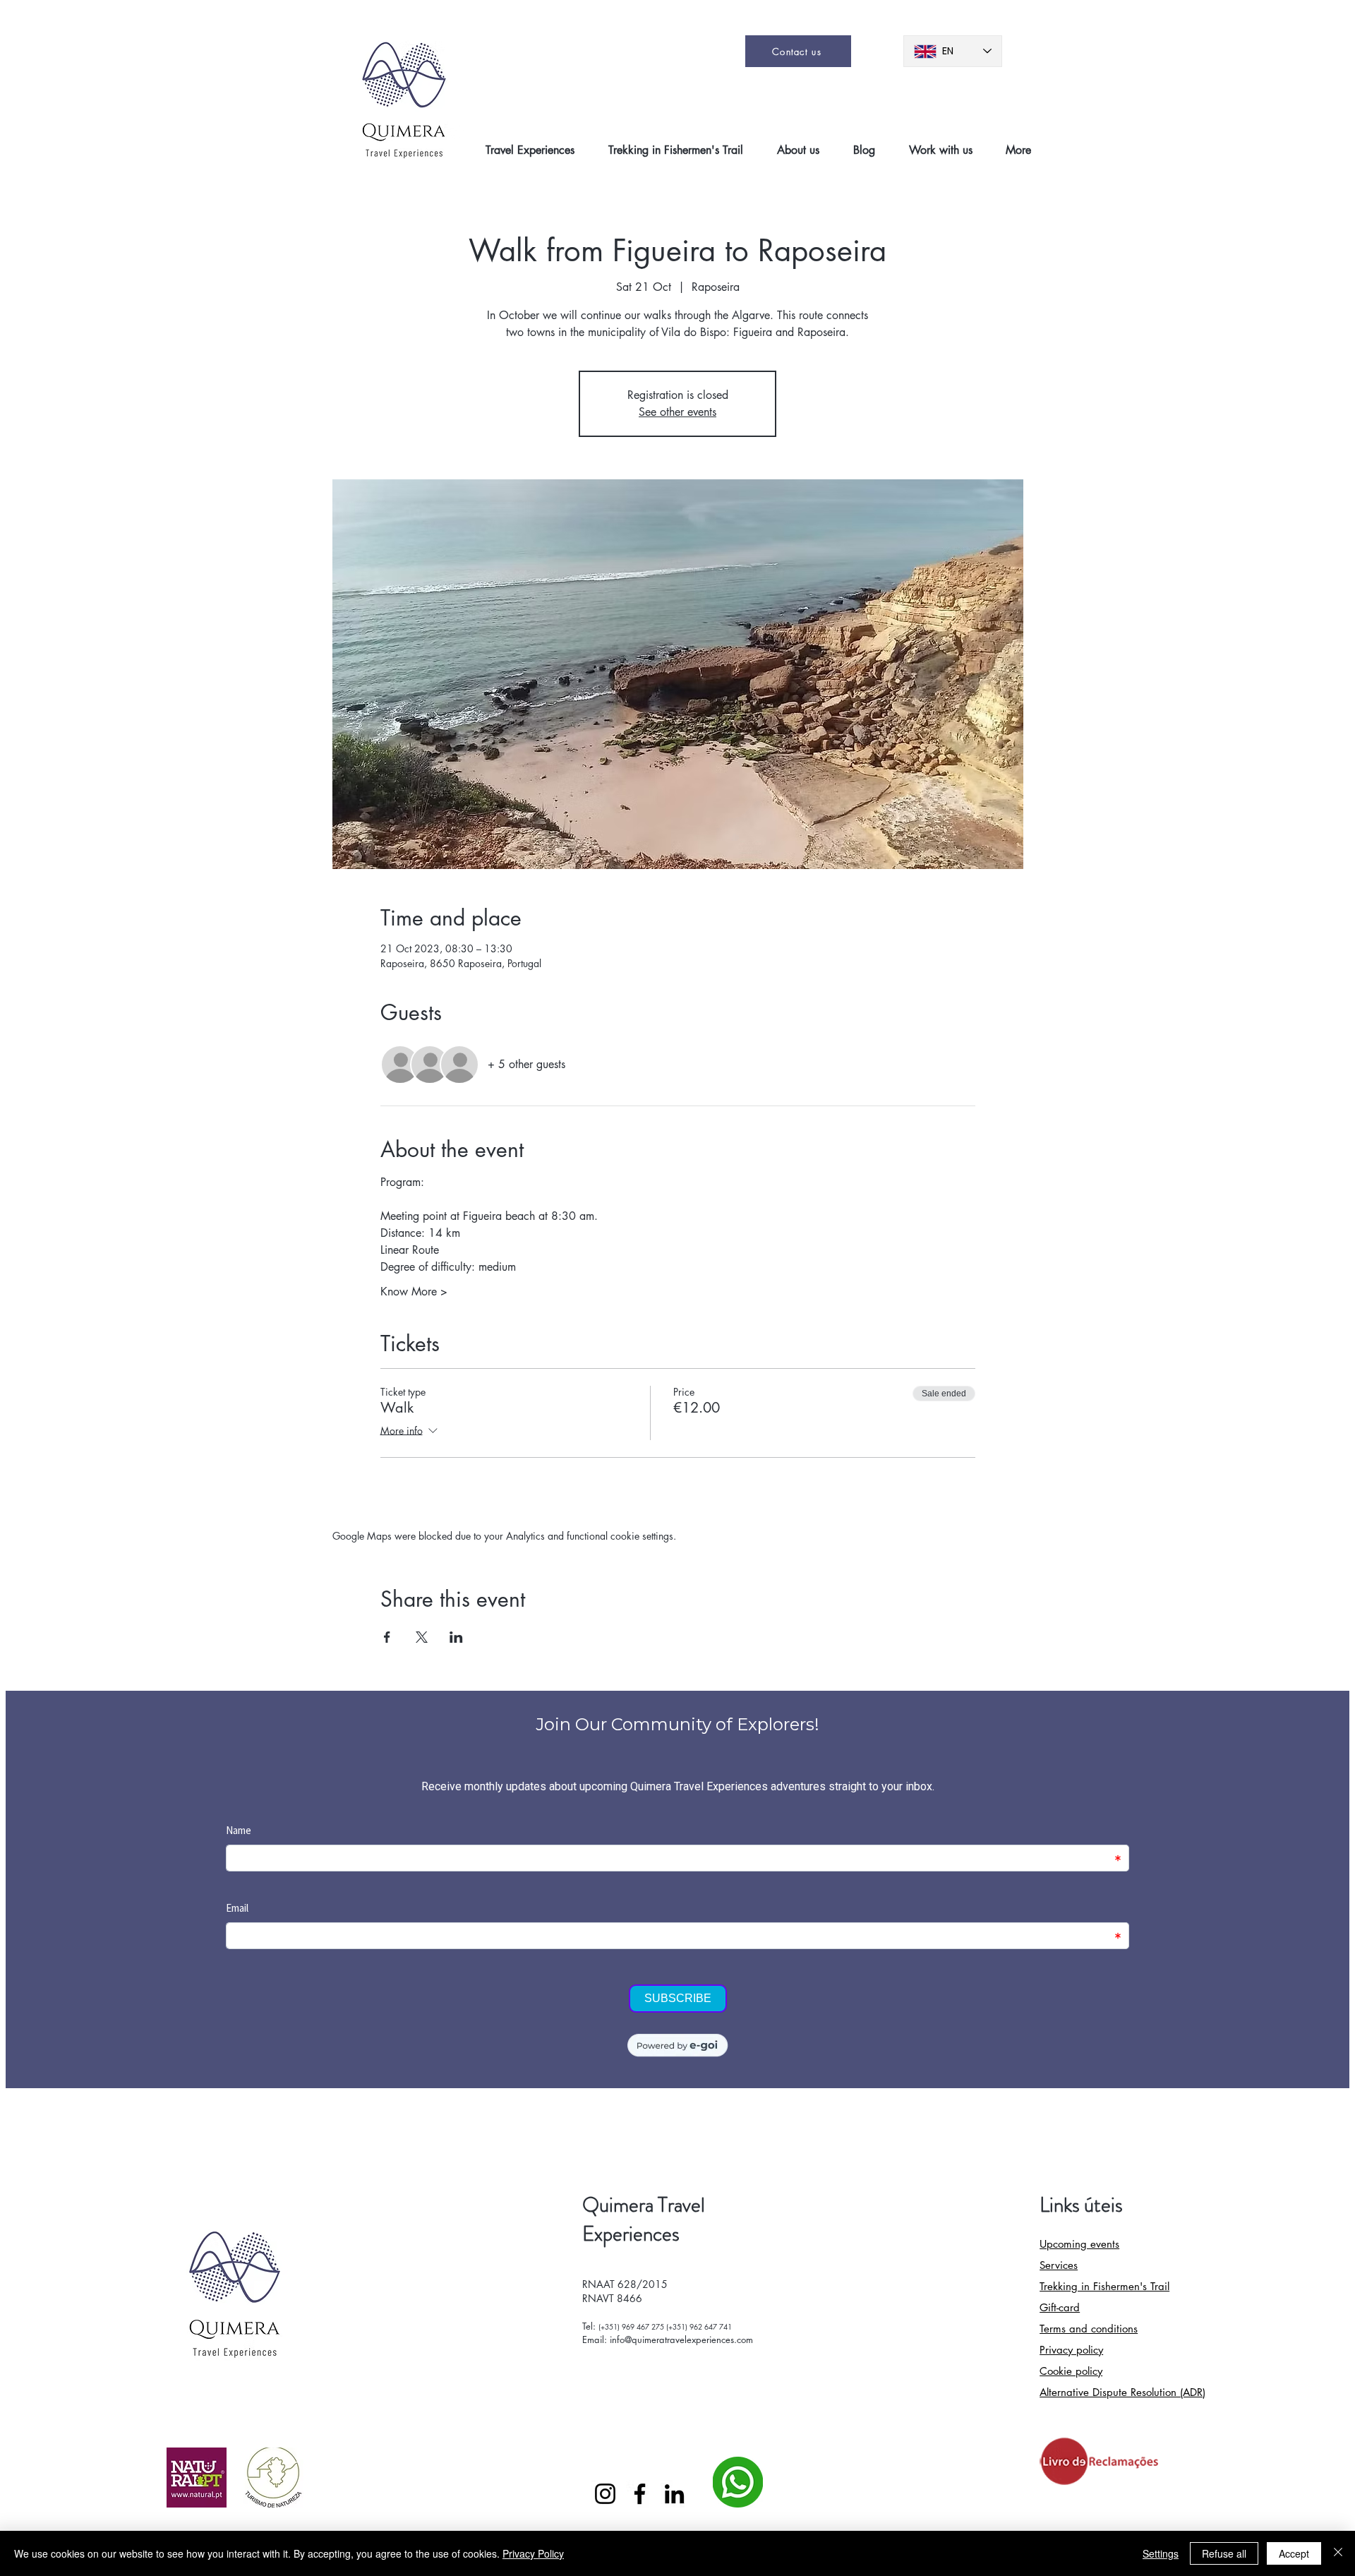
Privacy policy (1071, 2350)
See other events (677, 412)
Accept (1294, 2553)
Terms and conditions (1089, 2329)
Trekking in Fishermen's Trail (1104, 2286)
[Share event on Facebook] (387, 1637)
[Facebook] (640, 2494)
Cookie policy (1071, 2371)
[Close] (1338, 2553)
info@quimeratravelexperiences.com (681, 2340)
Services (1059, 2265)
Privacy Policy (533, 2553)
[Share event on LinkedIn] (456, 1637)
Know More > (414, 1292)
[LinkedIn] (674, 2494)
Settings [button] (1161, 2553)
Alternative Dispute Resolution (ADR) (1122, 2392)
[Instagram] (605, 2494)
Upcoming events (1079, 2244)
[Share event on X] (422, 1637)
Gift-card (1060, 2307)
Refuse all (1224, 2553)
